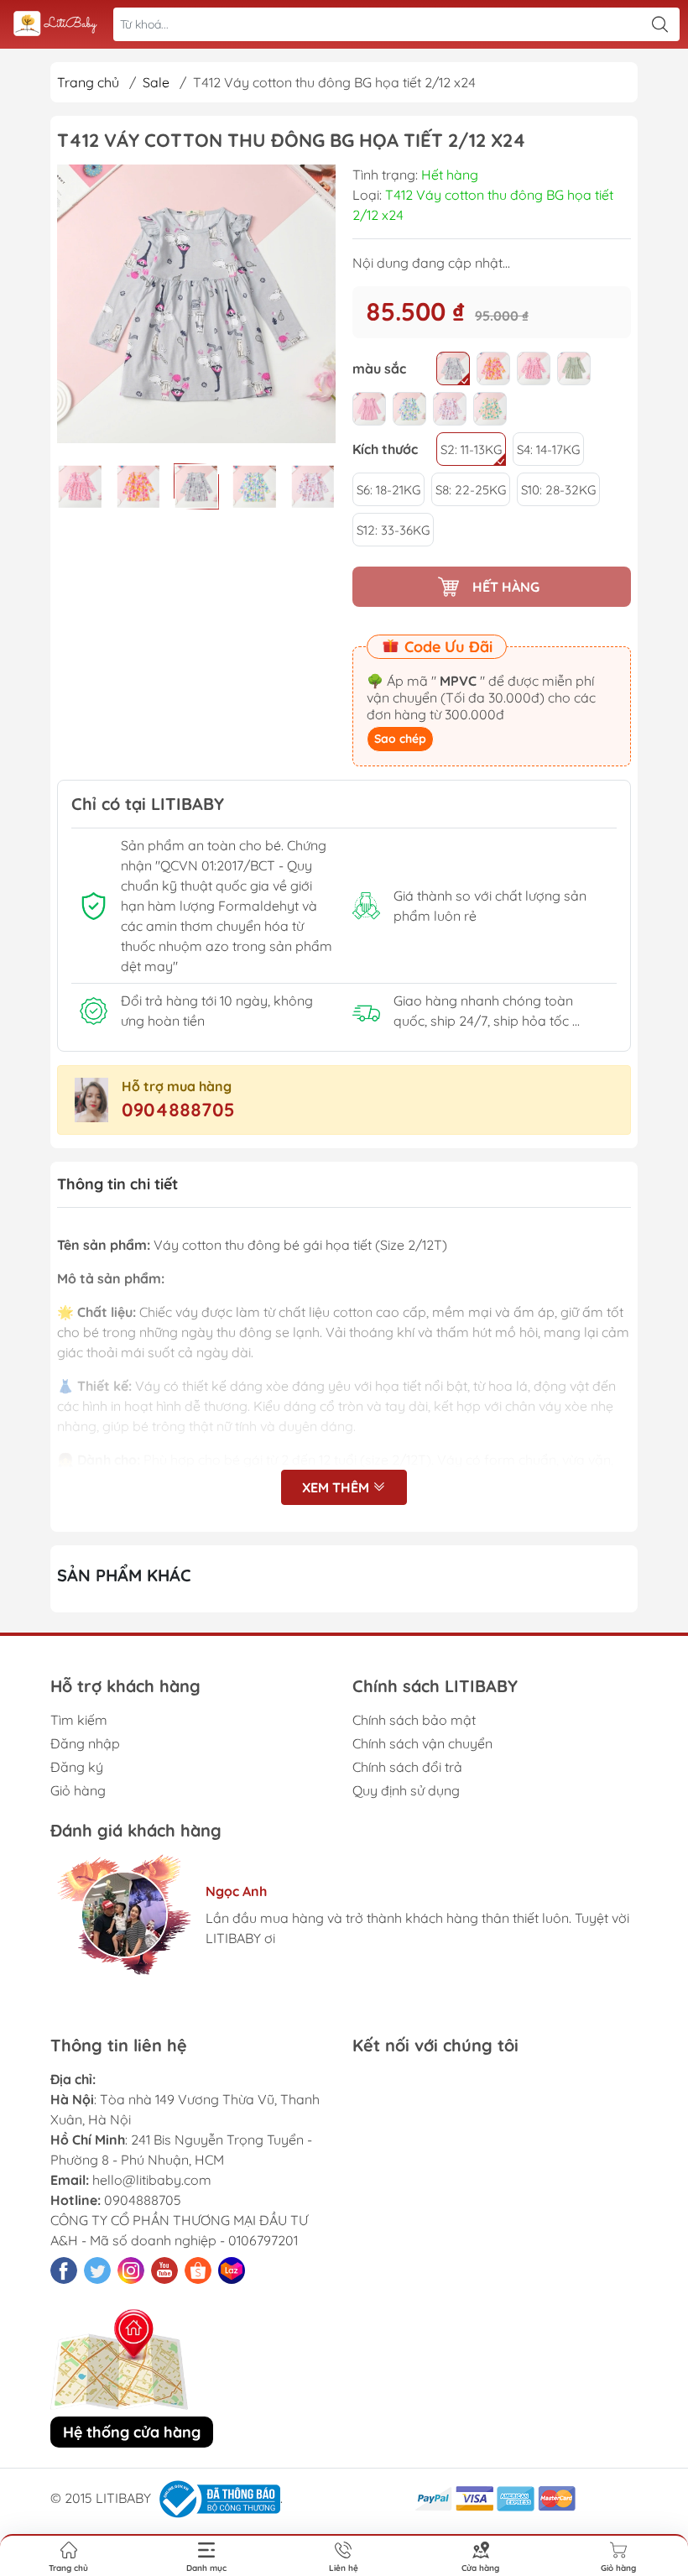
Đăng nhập (85, 1743)
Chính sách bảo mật (414, 1720)
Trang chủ (88, 82)
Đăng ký (77, 1767)
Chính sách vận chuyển (422, 1743)
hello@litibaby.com (152, 2180)
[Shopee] (198, 2270)
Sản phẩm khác (124, 1575)
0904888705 (178, 1110)
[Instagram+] (131, 2270)
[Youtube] (164, 2270)
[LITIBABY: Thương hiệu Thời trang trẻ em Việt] (55, 25)
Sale (156, 82)
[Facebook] (64, 2270)
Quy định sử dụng (406, 1790)
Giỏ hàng (78, 1790)
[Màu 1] (453, 368)
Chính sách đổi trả (407, 1767)
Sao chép (400, 739)
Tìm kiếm (79, 1720)
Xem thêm (337, 1487)
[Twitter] (97, 2270)
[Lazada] (232, 2270)
